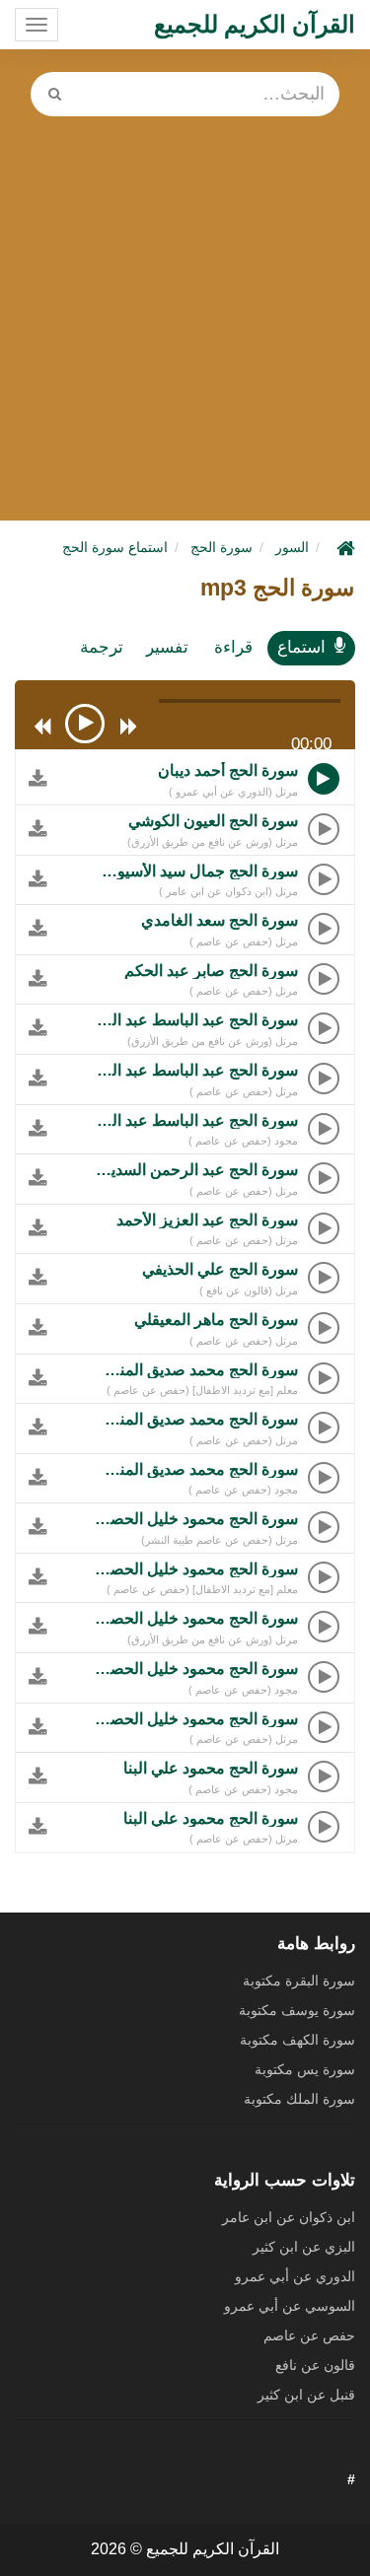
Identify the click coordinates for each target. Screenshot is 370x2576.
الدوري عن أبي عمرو (295, 2276)
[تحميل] (32, 783)
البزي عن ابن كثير (304, 2247)
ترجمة (102, 647)
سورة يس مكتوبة (305, 2069)
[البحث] (54, 94)
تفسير (167, 647)
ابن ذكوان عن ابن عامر (289, 2217)
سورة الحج (222, 547)
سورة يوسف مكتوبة (297, 2010)
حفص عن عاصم (309, 2335)
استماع (301, 647)
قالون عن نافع (315, 2365)
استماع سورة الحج (115, 547)
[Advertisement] (185, 311)
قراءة (233, 647)
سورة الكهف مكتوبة (297, 2040)
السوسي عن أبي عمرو (290, 2306)
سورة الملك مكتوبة (299, 2099)
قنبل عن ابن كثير (306, 2395)
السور (292, 547)
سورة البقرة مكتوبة (299, 1981)
